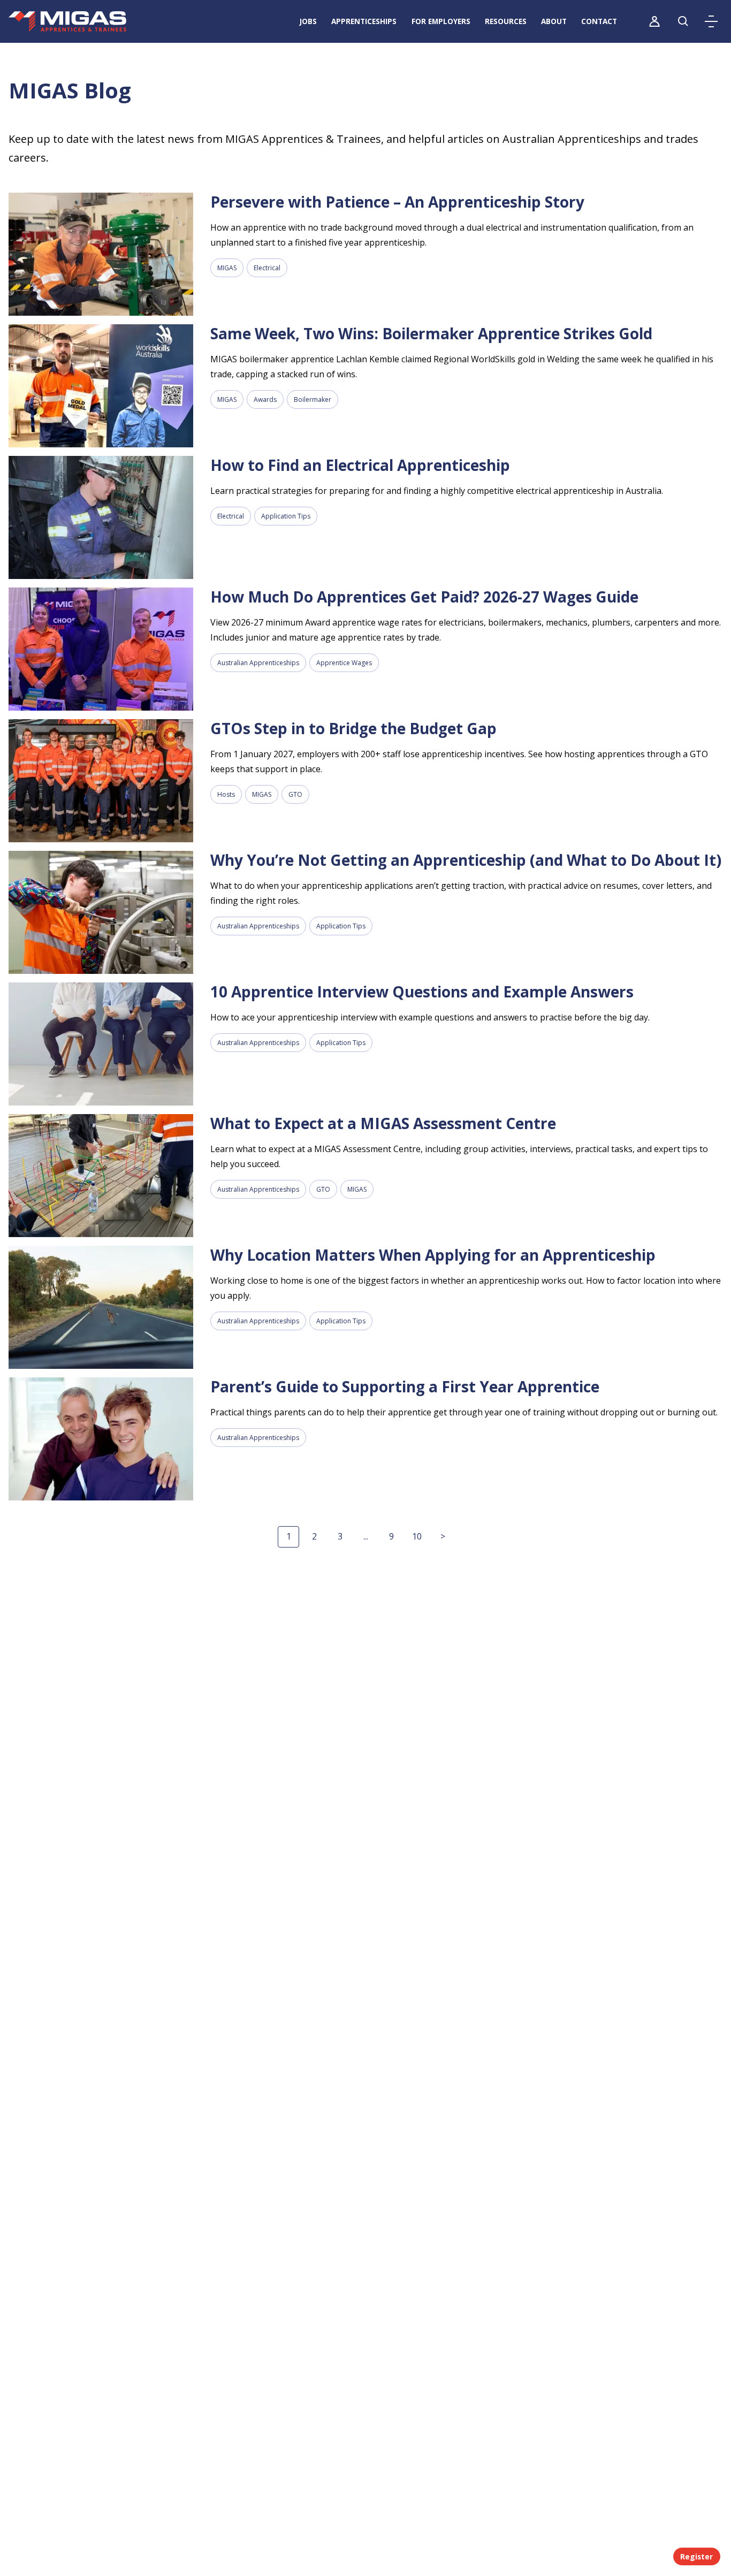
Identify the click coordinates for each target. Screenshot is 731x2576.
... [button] (366, 1536)
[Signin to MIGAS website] (654, 21)
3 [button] (340, 1536)
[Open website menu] (711, 21)
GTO (295, 794)
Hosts (226, 794)
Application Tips (286, 516)
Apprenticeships (364, 21)
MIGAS (227, 268)
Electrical (267, 268)
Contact (599, 21)
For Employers (441, 21)
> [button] (443, 1536)
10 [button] (417, 1536)
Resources (506, 21)
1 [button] (289, 1536)
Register (696, 2556)
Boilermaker (313, 399)
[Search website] (683, 21)
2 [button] (314, 1536)
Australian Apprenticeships (258, 663)
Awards (265, 399)
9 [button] (391, 1536)
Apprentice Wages (344, 663)
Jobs (308, 21)
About (554, 21)
